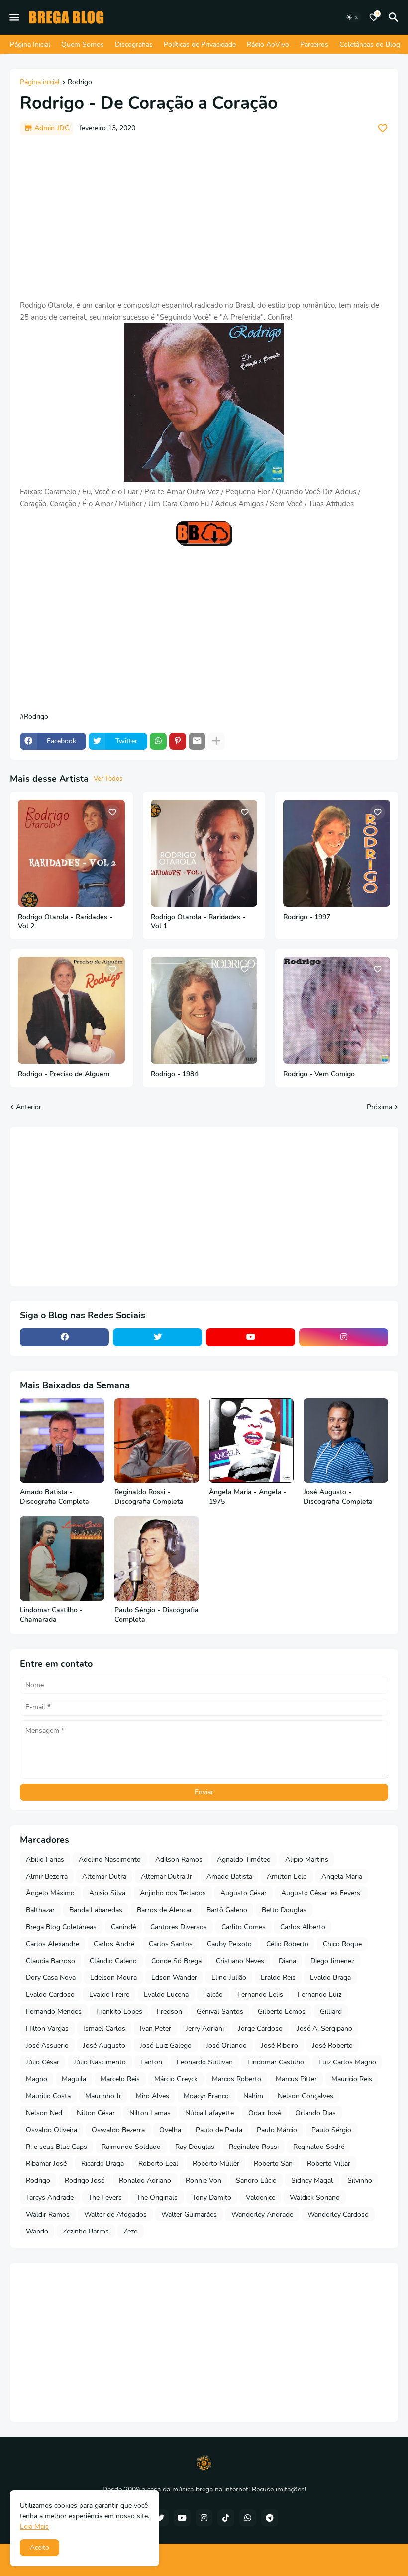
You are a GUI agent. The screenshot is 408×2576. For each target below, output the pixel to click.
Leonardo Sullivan (205, 2062)
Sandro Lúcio (256, 2181)
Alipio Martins (307, 1859)
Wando (37, 2231)
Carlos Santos (171, 1944)
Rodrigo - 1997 (307, 917)
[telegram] (270, 2518)
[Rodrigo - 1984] (204, 1010)
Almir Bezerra (47, 1876)
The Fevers (105, 2197)
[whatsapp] (248, 2518)
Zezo (131, 2231)
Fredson (169, 2012)
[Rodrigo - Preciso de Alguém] (71, 1010)
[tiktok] (226, 2518)
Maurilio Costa (48, 2096)
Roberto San (273, 2164)
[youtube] (251, 1337)
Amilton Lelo (287, 1876)
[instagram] (344, 1337)
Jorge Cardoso (260, 2028)
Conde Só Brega (176, 1961)
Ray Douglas (195, 2147)
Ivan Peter (155, 2028)
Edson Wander (174, 1978)
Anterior (29, 1107)
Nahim (253, 2096)
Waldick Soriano (315, 2197)
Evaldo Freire (109, 1995)
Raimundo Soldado (131, 2147)
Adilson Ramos (179, 1859)
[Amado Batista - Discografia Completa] (62, 1441)
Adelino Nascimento (110, 1859)
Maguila (74, 2079)
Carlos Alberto (303, 1927)
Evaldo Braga (330, 1978)
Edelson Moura (113, 1978)
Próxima (379, 1107)
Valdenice (260, 2197)
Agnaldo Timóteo (244, 1859)
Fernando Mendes (54, 2012)
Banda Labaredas (96, 1910)
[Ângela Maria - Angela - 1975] (251, 1441)
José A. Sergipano (325, 2028)
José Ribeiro (280, 2045)
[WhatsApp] (158, 741)
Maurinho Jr (103, 2096)
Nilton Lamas (150, 2113)
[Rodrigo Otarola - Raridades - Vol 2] (71, 853)
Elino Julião (229, 1978)
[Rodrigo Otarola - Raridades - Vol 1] (204, 853)
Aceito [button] (40, 2547)
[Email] (197, 741)
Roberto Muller (216, 2164)
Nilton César (96, 2113)
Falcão (213, 1995)
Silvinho (360, 2181)
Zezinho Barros (86, 2231)
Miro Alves (153, 2096)
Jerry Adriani (205, 2028)
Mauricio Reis (352, 2079)
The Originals (157, 2197)
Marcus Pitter (296, 2079)
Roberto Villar (329, 2164)
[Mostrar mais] (216, 741)
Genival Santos (220, 2012)
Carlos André (114, 1944)
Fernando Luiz (319, 1995)
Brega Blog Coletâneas (61, 1927)
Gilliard (331, 2012)
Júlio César (43, 2062)
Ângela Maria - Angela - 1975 (248, 1497)
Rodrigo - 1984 (174, 1074)
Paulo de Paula (219, 2130)
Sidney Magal (312, 2181)
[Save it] (383, 128)
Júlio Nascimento (100, 2062)
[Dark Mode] (353, 17)
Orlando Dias (315, 2113)
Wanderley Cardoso (338, 2214)
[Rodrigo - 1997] (337, 853)
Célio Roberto (287, 1944)
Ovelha (170, 2130)
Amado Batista (229, 1876)
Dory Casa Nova (51, 1978)
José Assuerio (47, 2045)
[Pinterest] (178, 741)
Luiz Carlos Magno (347, 2062)
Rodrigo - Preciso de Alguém (64, 1074)
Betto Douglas (284, 1910)
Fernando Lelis (260, 1995)
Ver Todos (108, 779)
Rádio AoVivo (268, 44)
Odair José (264, 2113)
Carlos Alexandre (52, 1944)
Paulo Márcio (277, 2130)
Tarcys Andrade (50, 2197)
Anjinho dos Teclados (173, 1893)
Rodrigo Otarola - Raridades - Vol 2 (65, 922)
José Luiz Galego (166, 2045)
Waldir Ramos (48, 2214)
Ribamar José (46, 2164)
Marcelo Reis (120, 2079)
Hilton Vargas (47, 2028)
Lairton (151, 2062)
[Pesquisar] (395, 17)
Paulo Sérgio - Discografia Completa (156, 1615)
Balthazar (40, 1910)
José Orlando (226, 2045)
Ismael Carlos (104, 2028)
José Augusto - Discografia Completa (338, 1497)
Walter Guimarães (189, 2214)
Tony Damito (212, 2197)
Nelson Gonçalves (306, 2096)
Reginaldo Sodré (319, 2147)
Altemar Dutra (104, 1876)
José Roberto (333, 2045)
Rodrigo (80, 83)
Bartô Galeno (227, 1910)
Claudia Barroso (51, 1961)
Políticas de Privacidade (200, 44)
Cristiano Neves (240, 1961)
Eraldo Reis (278, 1978)
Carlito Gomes (244, 1927)
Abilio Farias (45, 1859)
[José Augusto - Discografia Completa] (346, 1441)
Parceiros (314, 44)
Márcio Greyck (176, 2079)
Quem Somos (83, 44)
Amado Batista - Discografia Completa (54, 1497)
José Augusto (104, 2045)
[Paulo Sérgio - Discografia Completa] (157, 1558)
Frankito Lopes (119, 2012)
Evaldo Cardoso (50, 1995)
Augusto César (244, 1893)
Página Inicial (30, 44)
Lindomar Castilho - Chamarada (51, 1615)
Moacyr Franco (206, 2096)
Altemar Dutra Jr (166, 1876)
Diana (287, 1961)
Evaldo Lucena (166, 1995)
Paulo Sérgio (331, 2130)
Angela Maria (342, 1876)
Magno (37, 2079)
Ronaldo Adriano (145, 2181)
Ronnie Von (204, 2181)
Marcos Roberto (237, 2079)
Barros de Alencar (164, 1910)
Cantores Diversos (179, 1927)
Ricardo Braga (102, 2164)
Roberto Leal (158, 2164)
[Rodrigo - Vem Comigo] (337, 1010)
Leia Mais (34, 2527)
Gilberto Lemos (282, 2012)
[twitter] (157, 1337)
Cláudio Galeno (113, 1961)
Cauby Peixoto (229, 1944)
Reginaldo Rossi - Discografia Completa (149, 1497)
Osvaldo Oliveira (51, 2130)
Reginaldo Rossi (254, 2147)
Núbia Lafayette (209, 2113)
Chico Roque (342, 1944)
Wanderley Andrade (262, 2214)
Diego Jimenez (332, 1961)
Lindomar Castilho (276, 2062)
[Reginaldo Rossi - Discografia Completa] (157, 1441)
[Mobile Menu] (14, 17)
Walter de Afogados (115, 2214)
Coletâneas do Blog (370, 44)
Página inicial (40, 83)
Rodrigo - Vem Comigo (319, 1074)
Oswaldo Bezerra (118, 2130)
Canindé (123, 1927)
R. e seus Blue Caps (56, 2147)
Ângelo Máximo (50, 1893)
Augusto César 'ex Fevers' (321, 1893)
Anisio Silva (107, 1893)
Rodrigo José (85, 2181)
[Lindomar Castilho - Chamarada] (62, 1558)
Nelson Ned (44, 2113)
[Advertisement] (204, 217)
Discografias (134, 44)
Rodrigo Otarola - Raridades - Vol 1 (198, 922)
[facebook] (64, 1337)
